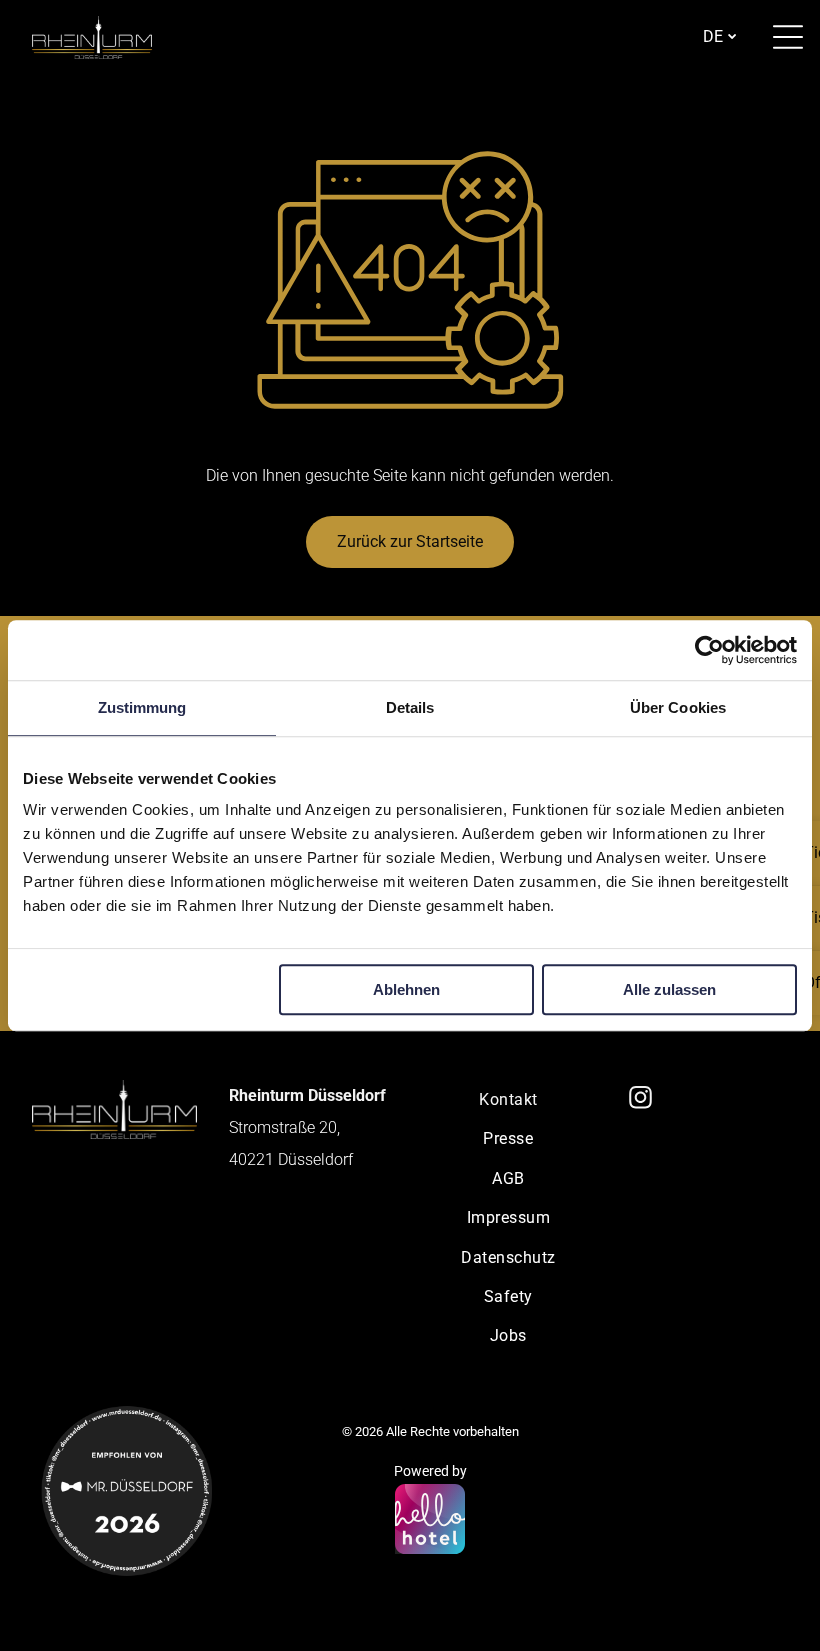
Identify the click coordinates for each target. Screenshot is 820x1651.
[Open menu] (788, 37)
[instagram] (640, 1100)
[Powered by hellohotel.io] (430, 1521)
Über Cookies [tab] (678, 707)
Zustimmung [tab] (142, 707)
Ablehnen (406, 989)
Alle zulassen (669, 989)
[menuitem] (508, 1099)
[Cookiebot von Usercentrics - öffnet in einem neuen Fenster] (709, 650)
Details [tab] (410, 707)
